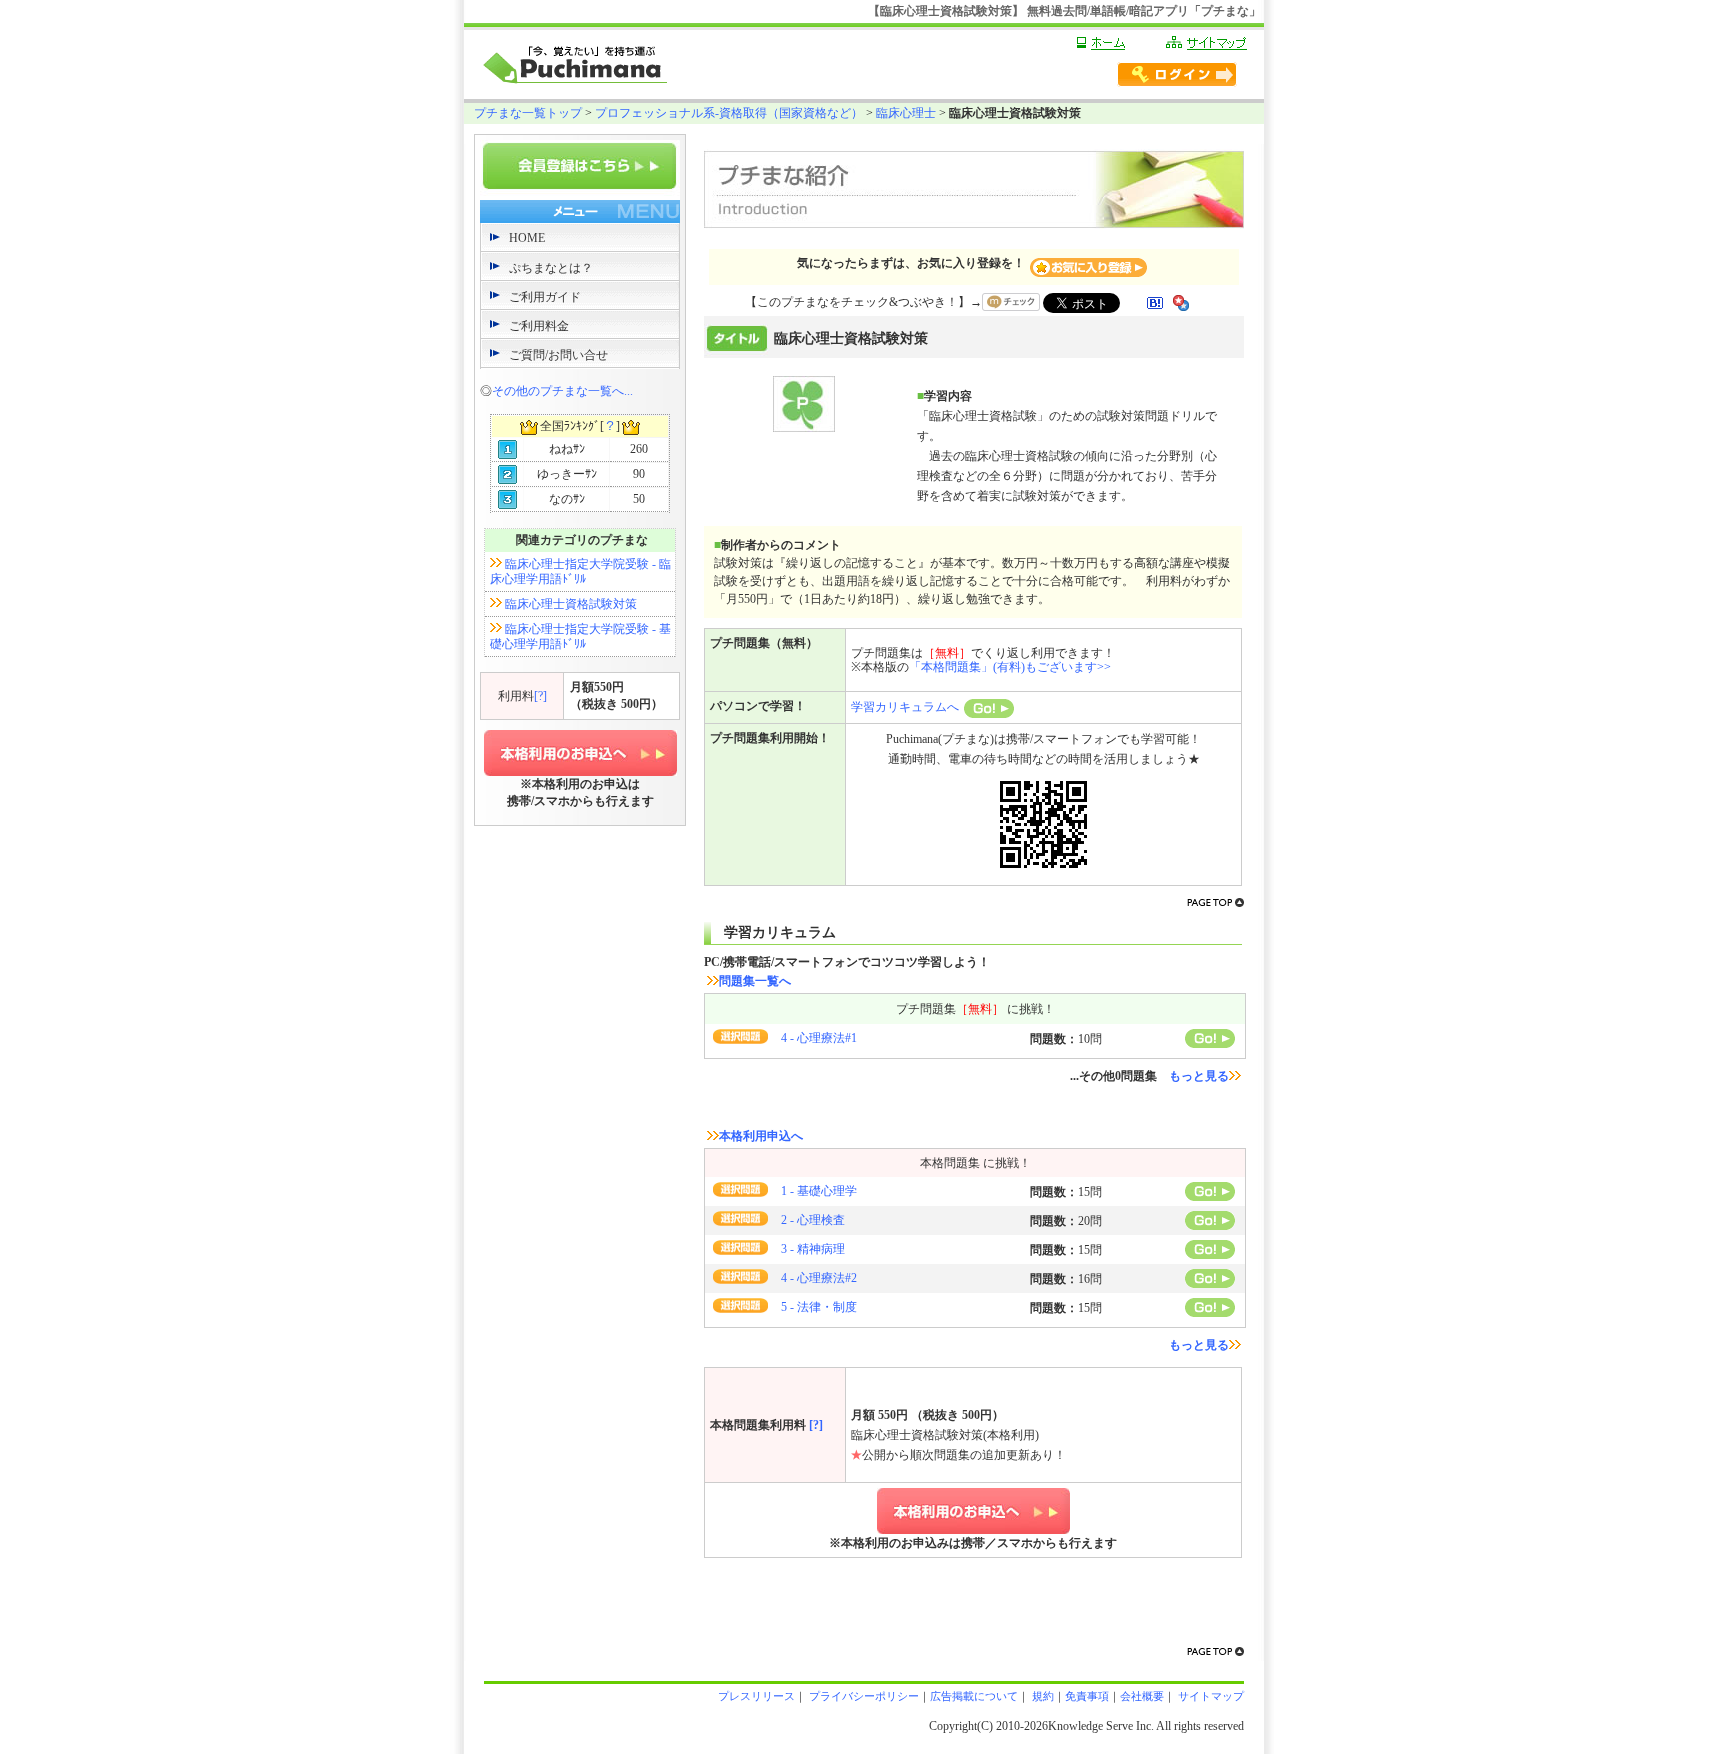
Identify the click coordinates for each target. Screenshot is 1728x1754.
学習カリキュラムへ (905, 707)
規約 (1041, 1696)
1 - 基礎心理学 (819, 1191)
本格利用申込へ (761, 1136)
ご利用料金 (539, 326)
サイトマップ (1209, 1696)
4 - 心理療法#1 (819, 1038)
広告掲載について (974, 1696)
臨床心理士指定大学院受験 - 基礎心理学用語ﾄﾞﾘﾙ (580, 636)
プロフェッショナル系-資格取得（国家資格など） (729, 113)
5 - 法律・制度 (819, 1307)
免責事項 (1087, 1696)
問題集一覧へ (755, 981)
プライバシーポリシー (862, 1696)
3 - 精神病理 (813, 1249)
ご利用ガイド (545, 297)
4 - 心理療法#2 (819, 1278)
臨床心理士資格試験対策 (571, 604)
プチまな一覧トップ (528, 113)
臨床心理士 (906, 113)
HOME (527, 238)
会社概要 (1142, 1696)
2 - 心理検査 (813, 1220)
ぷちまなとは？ (551, 268)
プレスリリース (756, 1696)
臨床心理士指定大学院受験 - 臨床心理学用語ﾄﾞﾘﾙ (580, 571)
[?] (540, 696)
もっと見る (1199, 1076)
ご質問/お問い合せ (558, 355)
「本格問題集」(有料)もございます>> (1010, 667)
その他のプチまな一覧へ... (562, 391)
